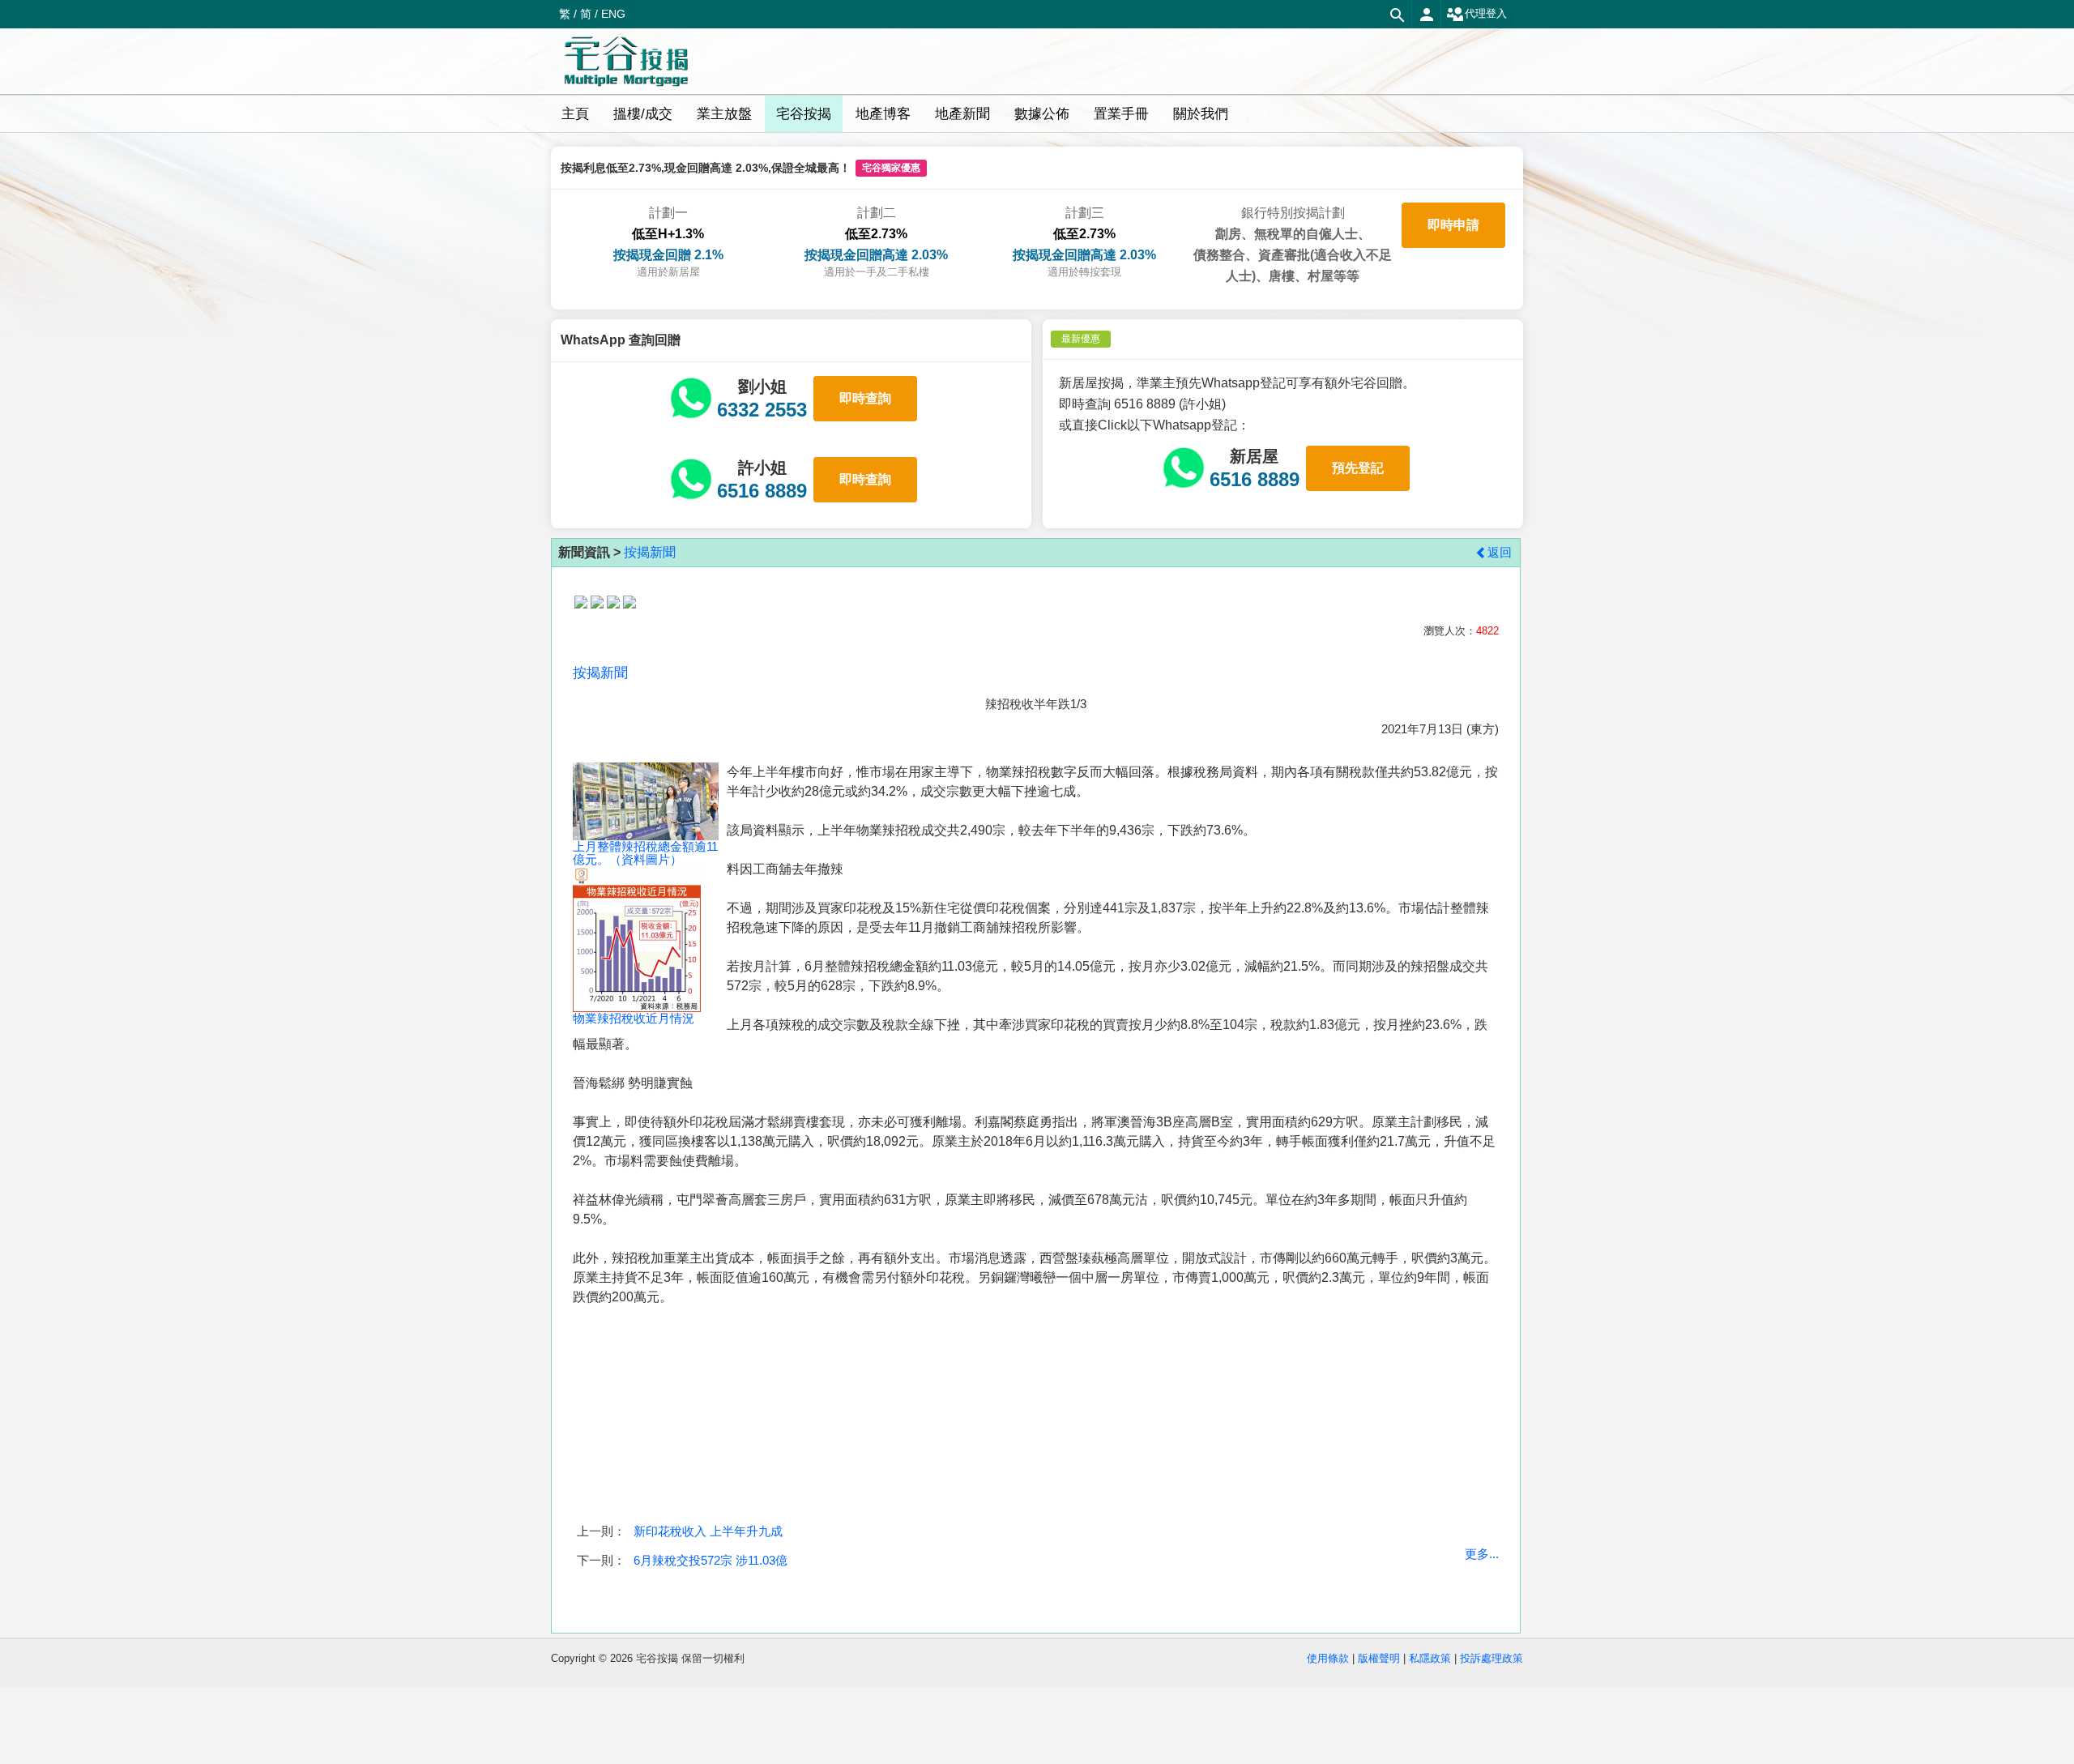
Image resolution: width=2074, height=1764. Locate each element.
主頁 (575, 114)
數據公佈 (1042, 114)
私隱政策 (1430, 1658)
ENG (613, 14)
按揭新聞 (650, 552)
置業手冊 (1121, 114)
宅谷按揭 (804, 114)
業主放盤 (724, 114)
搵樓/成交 (643, 114)
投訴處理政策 (1491, 1658)
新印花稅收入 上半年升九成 (708, 1531)
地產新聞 (962, 114)
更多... (1482, 1554)
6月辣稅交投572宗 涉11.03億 (711, 1560)
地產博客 (883, 114)
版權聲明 (1379, 1658)
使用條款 (1328, 1658)
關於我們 (1201, 114)
